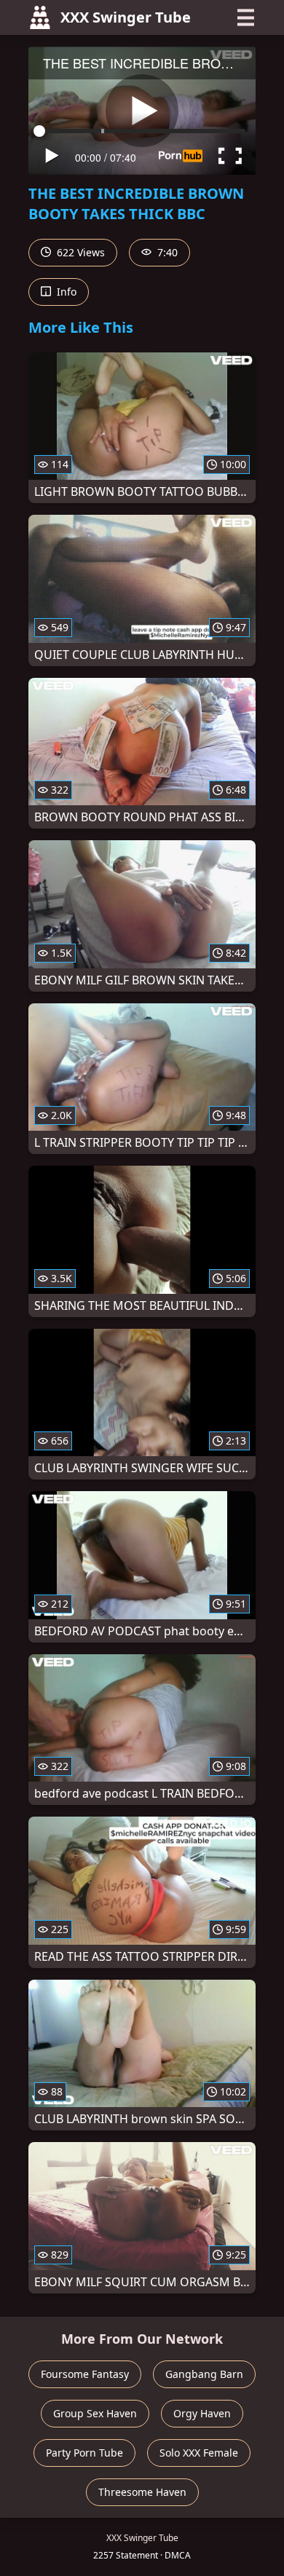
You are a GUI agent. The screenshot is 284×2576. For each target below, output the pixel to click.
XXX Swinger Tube (126, 17)
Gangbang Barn (204, 2374)
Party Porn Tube (84, 2453)
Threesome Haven (142, 2492)
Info (65, 292)
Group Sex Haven (95, 2413)
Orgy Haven (202, 2413)
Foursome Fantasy (85, 2374)
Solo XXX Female (199, 2453)
